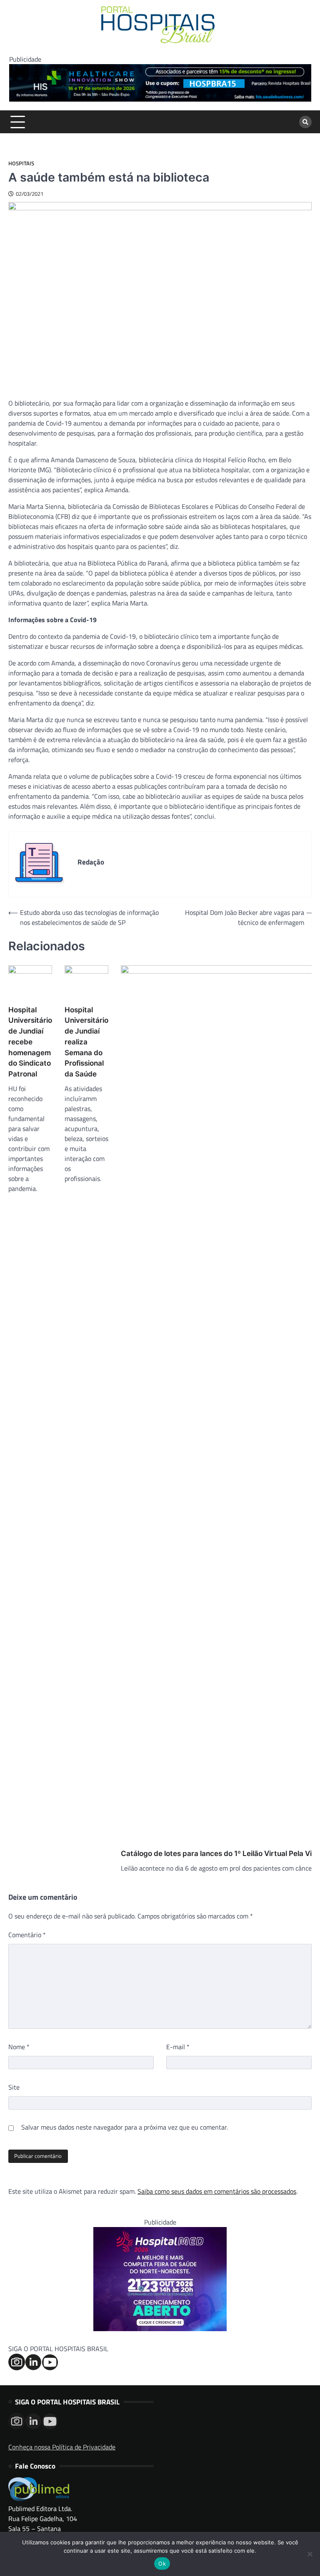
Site (14, 2087)
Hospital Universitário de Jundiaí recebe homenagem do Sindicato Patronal (30, 1042)
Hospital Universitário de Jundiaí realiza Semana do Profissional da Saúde (86, 1042)
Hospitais (21, 163)
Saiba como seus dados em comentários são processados (217, 2191)
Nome (19, 2047)
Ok (162, 2564)
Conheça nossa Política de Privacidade (62, 2447)
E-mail (178, 2047)
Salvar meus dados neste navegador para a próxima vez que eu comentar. (125, 2127)
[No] (310, 2554)
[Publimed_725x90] (160, 99)
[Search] (305, 122)
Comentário (27, 1935)
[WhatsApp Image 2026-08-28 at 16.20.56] (160, 2329)
